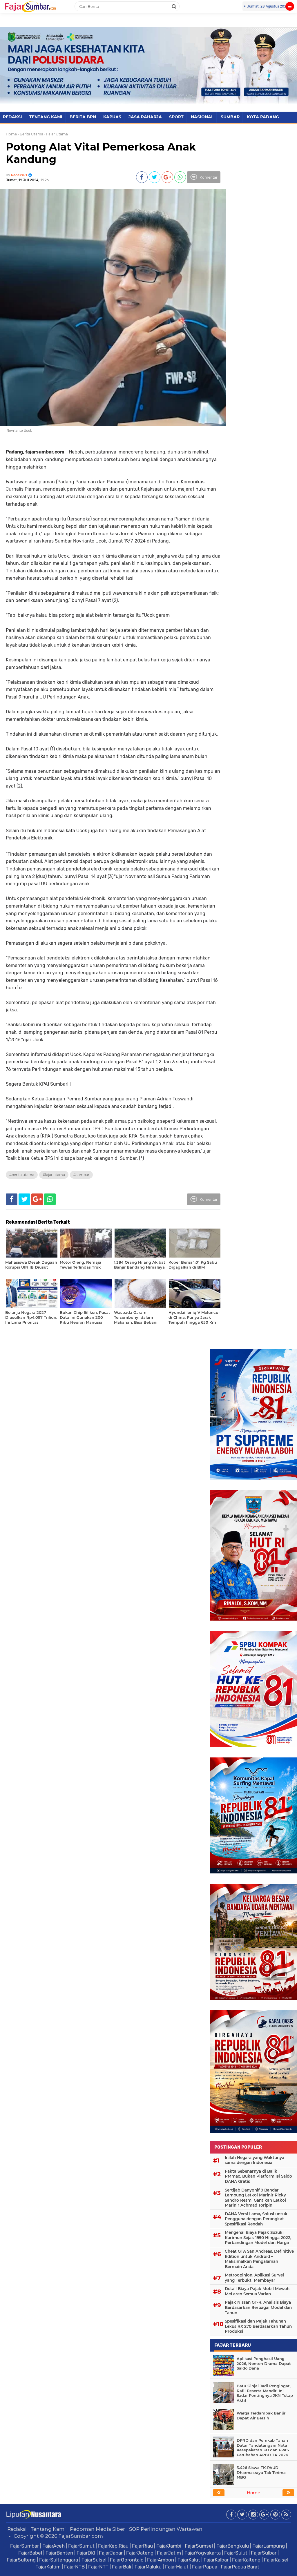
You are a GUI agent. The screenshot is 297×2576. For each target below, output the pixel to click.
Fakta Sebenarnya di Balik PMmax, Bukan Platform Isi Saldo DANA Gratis (258, 2176)
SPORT (176, 117)
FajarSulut (236, 2553)
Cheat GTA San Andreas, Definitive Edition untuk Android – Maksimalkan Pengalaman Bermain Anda (259, 2259)
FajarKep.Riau (113, 2546)
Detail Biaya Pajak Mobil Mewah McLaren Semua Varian (257, 2291)
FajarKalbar (216, 2560)
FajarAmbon (161, 2560)
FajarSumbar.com (81, 2536)
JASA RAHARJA (145, 117)
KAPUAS (112, 117)
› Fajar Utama (56, 134)
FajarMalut (177, 2567)
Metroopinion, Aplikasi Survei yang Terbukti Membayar (254, 2278)
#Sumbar (81, 1175)
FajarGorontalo (127, 2560)
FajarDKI (86, 2553)
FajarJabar (111, 2553)
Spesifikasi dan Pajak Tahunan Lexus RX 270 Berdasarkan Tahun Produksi (258, 2326)
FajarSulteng (21, 2560)
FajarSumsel (199, 2546)
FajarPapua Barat (240, 2567)
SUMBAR (230, 117)
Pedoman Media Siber (97, 2529)
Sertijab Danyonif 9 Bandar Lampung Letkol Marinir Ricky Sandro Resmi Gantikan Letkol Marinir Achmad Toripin (255, 2198)
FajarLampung (269, 2546)
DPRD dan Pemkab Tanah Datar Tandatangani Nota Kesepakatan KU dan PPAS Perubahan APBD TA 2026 (263, 2448)
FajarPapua (205, 2567)
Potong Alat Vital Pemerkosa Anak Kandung (101, 153)
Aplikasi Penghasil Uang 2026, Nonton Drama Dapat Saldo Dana (264, 2363)
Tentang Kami (48, 2529)
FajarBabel (30, 2553)
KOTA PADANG (263, 117)
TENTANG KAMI (46, 117)
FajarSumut (81, 2546)
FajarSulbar (264, 2553)
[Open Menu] (290, 6)
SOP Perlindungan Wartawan (166, 2529)
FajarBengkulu (233, 2546)
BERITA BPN (83, 117)
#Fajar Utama (54, 1175)
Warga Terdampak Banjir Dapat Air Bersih (261, 2416)
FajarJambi (169, 2546)
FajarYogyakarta (203, 2553)
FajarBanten (59, 2553)
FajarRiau (142, 2546)
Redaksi (17, 2529)
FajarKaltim (48, 2567)
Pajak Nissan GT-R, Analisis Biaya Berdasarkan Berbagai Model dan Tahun (258, 2307)
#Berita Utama (22, 1175)
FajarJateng (140, 2553)
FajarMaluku (148, 2567)
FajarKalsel (276, 2560)
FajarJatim (169, 2553)
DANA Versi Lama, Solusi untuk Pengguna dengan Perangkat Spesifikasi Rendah (256, 2219)
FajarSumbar (25, 2546)
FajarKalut (189, 2560)
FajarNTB (74, 2567)
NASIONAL (202, 117)
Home (11, 134)
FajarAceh (54, 2546)
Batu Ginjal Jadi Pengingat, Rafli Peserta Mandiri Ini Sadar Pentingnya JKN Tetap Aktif (265, 2393)
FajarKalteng (246, 2560)
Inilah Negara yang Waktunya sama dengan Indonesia (255, 2160)
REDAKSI (12, 117)
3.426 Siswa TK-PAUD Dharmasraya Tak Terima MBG (261, 2472)
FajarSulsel (94, 2560)
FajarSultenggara (59, 2560)
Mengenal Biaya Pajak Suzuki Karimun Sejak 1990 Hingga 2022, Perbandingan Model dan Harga (258, 2237)
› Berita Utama (30, 134)
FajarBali (122, 2567)
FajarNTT (98, 2567)
